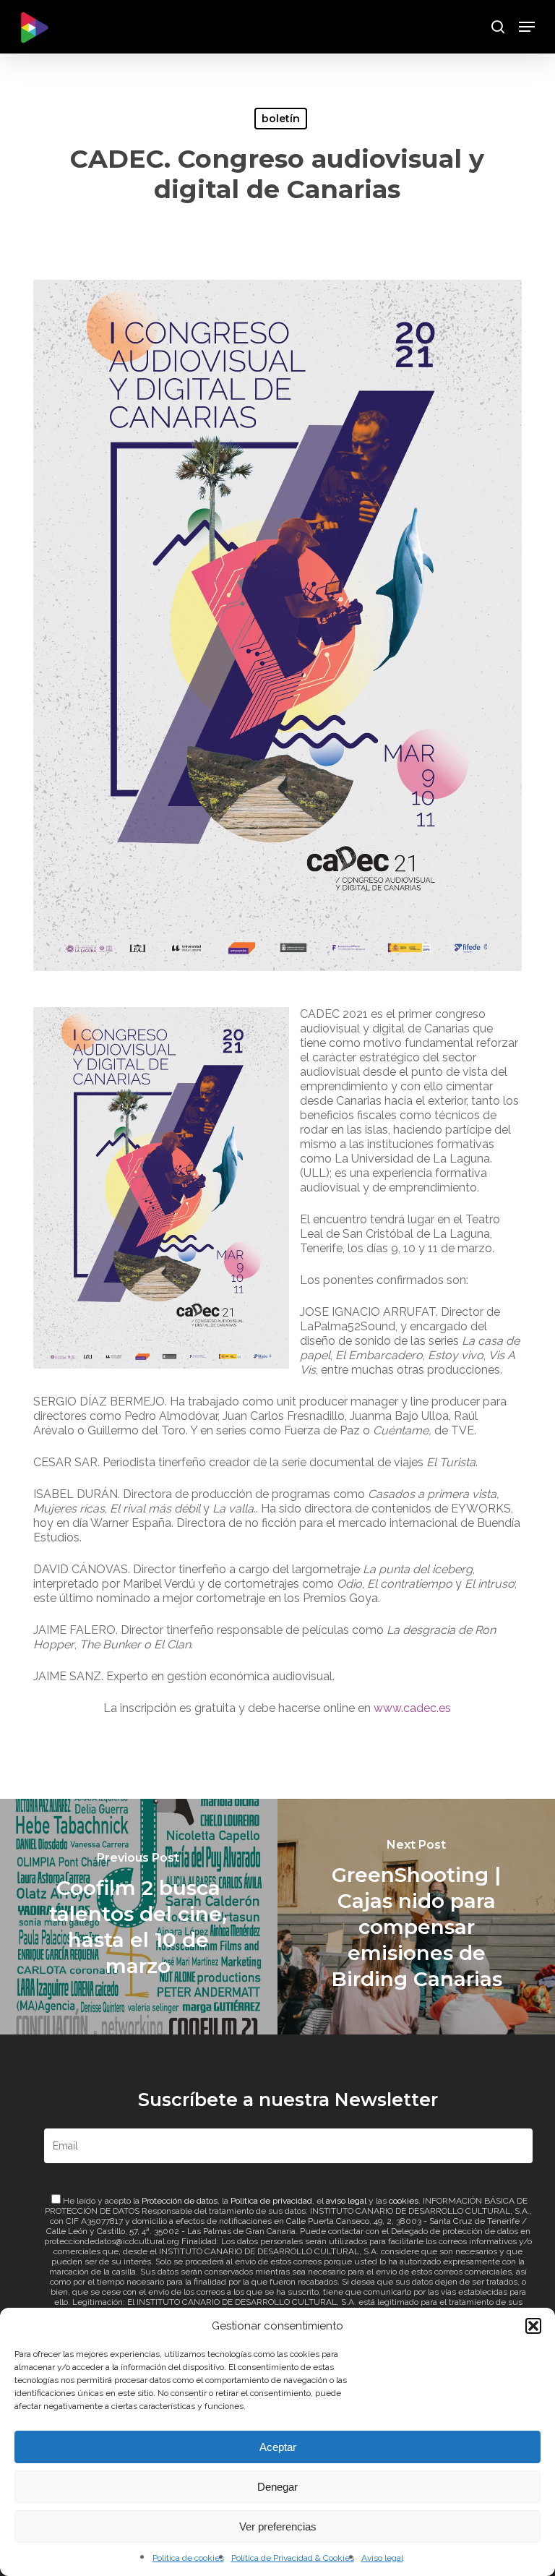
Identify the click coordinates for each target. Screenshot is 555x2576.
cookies (404, 2201)
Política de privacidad (271, 2201)
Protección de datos (180, 2201)
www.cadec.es (412, 1708)
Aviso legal (382, 2558)
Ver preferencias (278, 2526)
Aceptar (278, 2447)
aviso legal (346, 2201)
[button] (533, 2326)
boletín (281, 119)
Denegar (277, 2487)
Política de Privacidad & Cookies (293, 2558)
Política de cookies (188, 2558)
